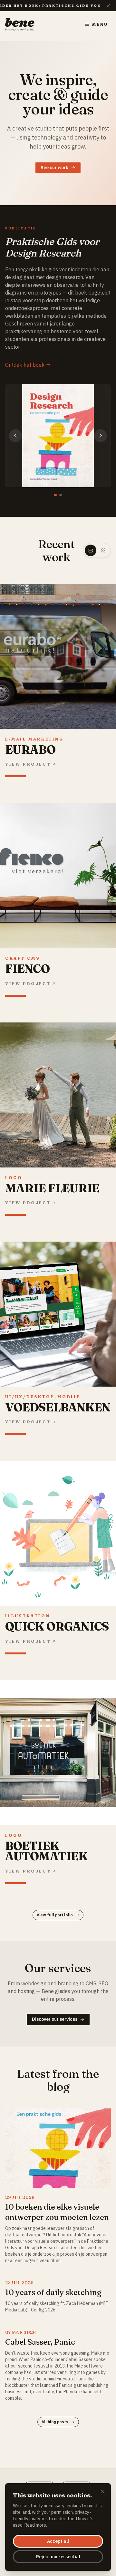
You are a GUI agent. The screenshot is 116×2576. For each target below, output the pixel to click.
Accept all (58, 2541)
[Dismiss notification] (108, 6)
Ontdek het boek (25, 365)
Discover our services (55, 2019)
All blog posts (55, 2422)
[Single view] (91, 550)
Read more (35, 2525)
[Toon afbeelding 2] (61, 495)
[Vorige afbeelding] (15, 436)
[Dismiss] (103, 2492)
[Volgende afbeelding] (101, 436)
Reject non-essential (58, 2557)
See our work (54, 168)
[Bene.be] (20, 24)
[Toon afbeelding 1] (55, 495)
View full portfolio (55, 1915)
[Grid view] (103, 550)
